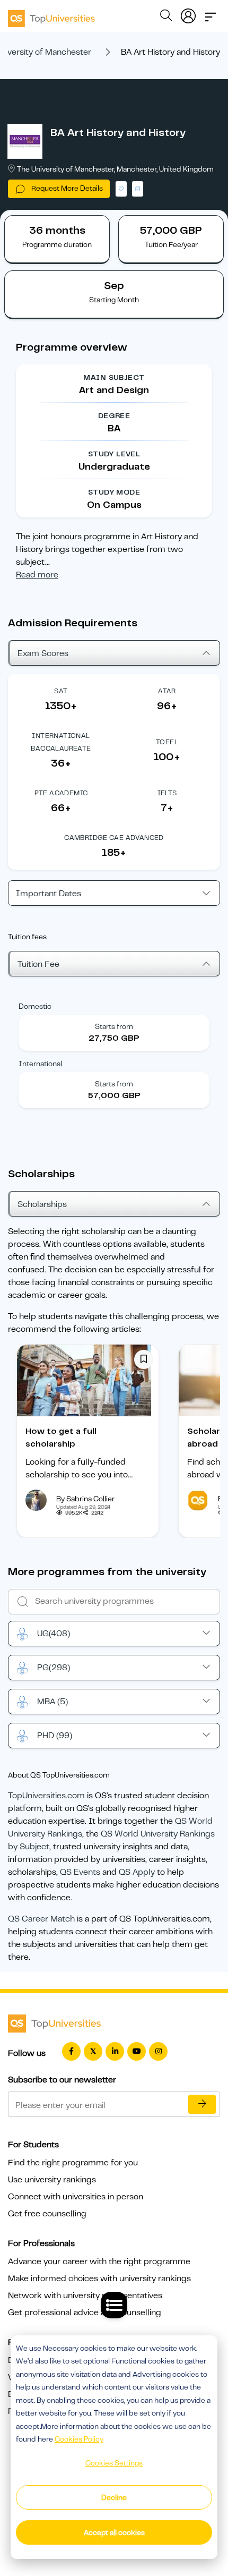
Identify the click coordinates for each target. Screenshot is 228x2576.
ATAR (167, 691)
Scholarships (42, 1204)
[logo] (51, 15)
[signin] (188, 14)
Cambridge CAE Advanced (114, 838)
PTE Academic (61, 793)
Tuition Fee (38, 964)
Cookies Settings (114, 2463)
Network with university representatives (85, 2296)
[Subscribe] (202, 2104)
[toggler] (211, 14)
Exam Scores (43, 653)
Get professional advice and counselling (85, 2313)
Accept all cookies (114, 2532)
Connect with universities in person (76, 2197)
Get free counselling (47, 2214)
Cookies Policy (79, 2439)
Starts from (114, 1026)
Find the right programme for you (73, 2163)
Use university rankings (52, 2180)
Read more (37, 575)
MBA (52, 1702)
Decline (114, 2497)
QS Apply (137, 1872)
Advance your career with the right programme (99, 2262)
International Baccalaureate (61, 742)
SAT (61, 691)
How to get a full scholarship (61, 1438)
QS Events (80, 1872)
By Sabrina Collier (85, 1499)
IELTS (167, 793)
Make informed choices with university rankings (99, 2279)
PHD (55, 1736)
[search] (166, 17)
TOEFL (167, 742)
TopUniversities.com (46, 1796)
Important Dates (49, 894)
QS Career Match (41, 1919)
